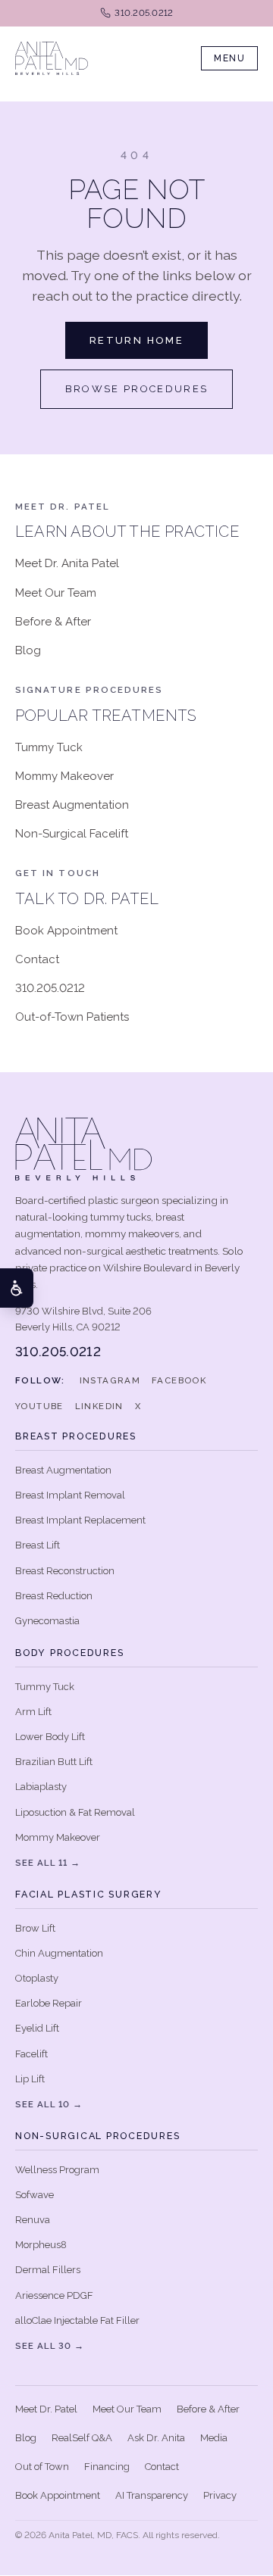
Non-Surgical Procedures (97, 2136)
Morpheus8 (41, 2245)
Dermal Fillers (48, 2270)
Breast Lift (38, 1545)
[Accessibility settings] (17, 1288)
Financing (107, 2467)
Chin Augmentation (59, 1953)
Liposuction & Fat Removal (75, 1812)
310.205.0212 (50, 988)
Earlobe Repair (49, 2003)
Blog (28, 650)
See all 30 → (50, 2346)
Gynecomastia (47, 1621)
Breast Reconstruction (65, 1571)
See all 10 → (49, 2104)
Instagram (110, 1380)
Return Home (136, 340)
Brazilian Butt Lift (54, 1762)
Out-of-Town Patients (72, 1017)
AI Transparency (152, 2495)
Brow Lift (35, 1928)
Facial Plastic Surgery (89, 1894)
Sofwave (35, 2195)
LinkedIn (99, 1406)
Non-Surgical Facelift (72, 834)
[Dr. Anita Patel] (52, 58)
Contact (37, 959)
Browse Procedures (137, 389)
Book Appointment (66, 931)
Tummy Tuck (49, 747)
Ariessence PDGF (54, 2295)
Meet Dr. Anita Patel (67, 563)
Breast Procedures (76, 1436)
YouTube (39, 1406)
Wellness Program (57, 2170)
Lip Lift (30, 2079)
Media (214, 2438)
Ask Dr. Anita (156, 2438)
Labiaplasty (41, 1787)
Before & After (53, 622)
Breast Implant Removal (70, 1495)
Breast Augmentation (72, 805)
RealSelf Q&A (82, 2438)
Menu (229, 58)
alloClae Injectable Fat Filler (77, 2320)
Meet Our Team (56, 593)
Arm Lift (33, 1712)
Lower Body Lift (50, 1737)
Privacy (220, 2495)
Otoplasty (37, 1978)
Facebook (179, 1380)
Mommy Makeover (64, 776)
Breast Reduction (54, 1596)
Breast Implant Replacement (80, 1520)
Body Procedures (69, 1653)
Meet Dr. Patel (46, 2409)
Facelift (31, 2054)
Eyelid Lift (37, 2028)
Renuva (33, 2220)
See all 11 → (48, 1863)
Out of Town (42, 2467)
